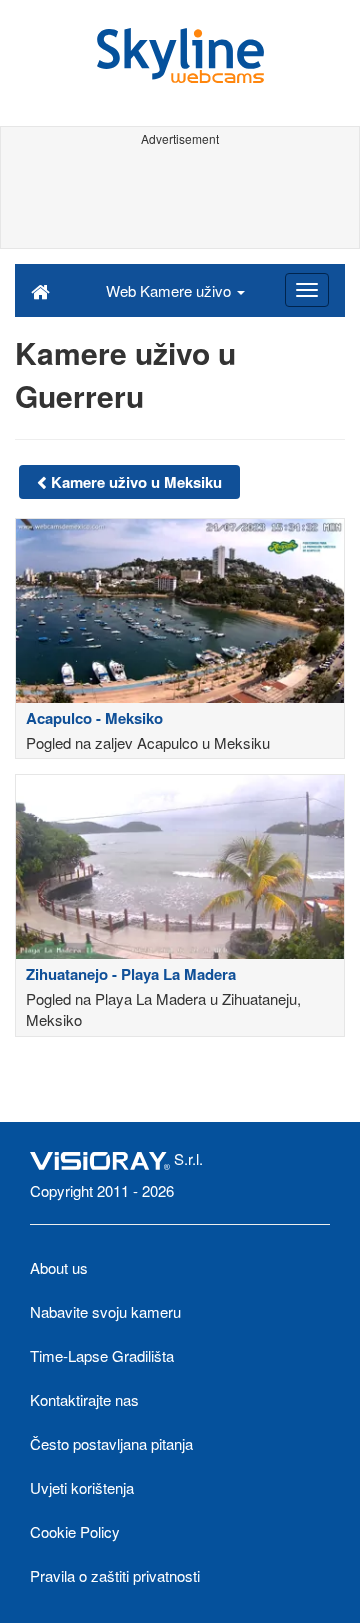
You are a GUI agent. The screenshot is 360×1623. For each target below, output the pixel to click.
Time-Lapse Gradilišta (102, 1355)
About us (59, 1267)
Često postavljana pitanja (111, 1443)
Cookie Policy (75, 1531)
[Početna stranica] (40, 290)
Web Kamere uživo (170, 290)
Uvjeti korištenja (82, 1487)
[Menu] (307, 290)
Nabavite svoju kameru (105, 1311)
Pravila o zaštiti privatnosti (115, 1575)
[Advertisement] (180, 198)
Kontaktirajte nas (84, 1399)
